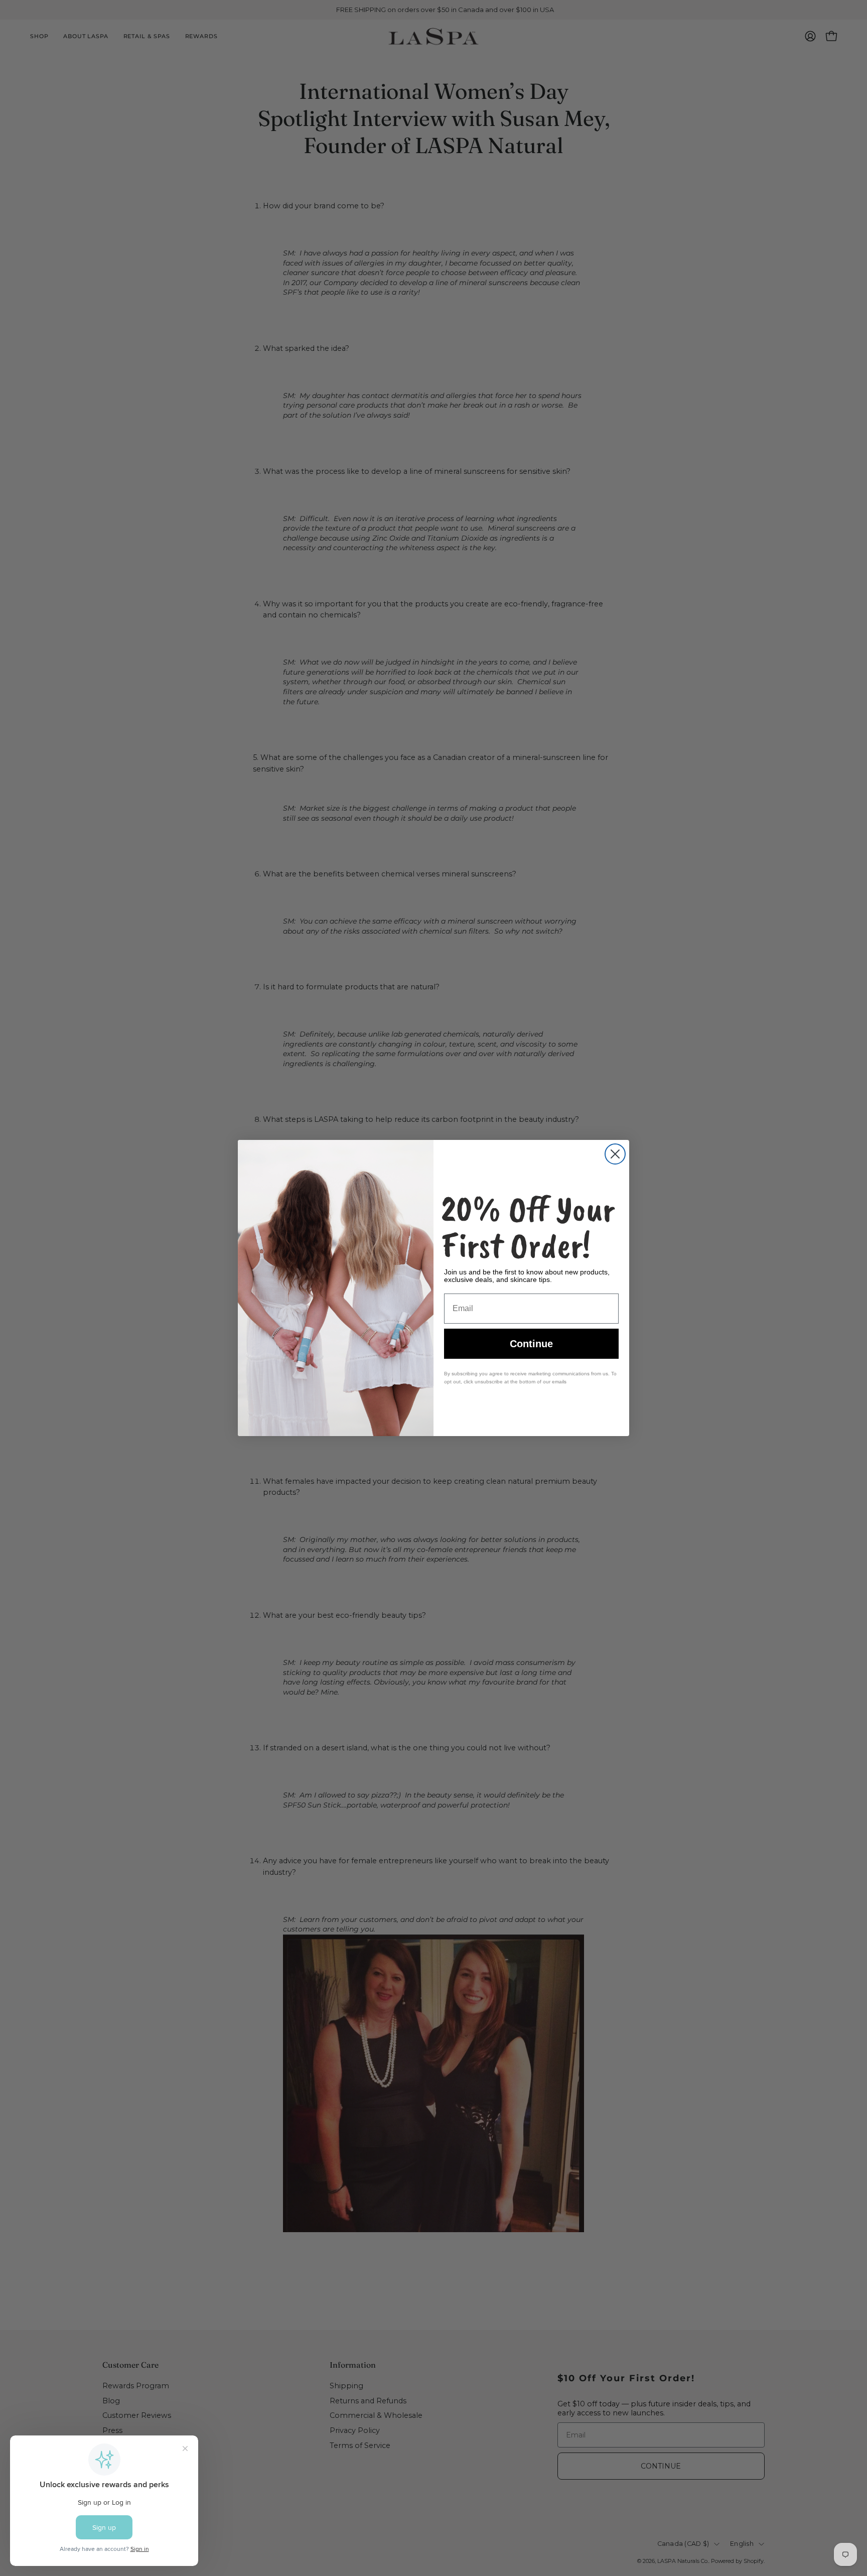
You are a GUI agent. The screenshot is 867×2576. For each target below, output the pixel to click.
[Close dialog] (615, 1154)
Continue (531, 1344)
